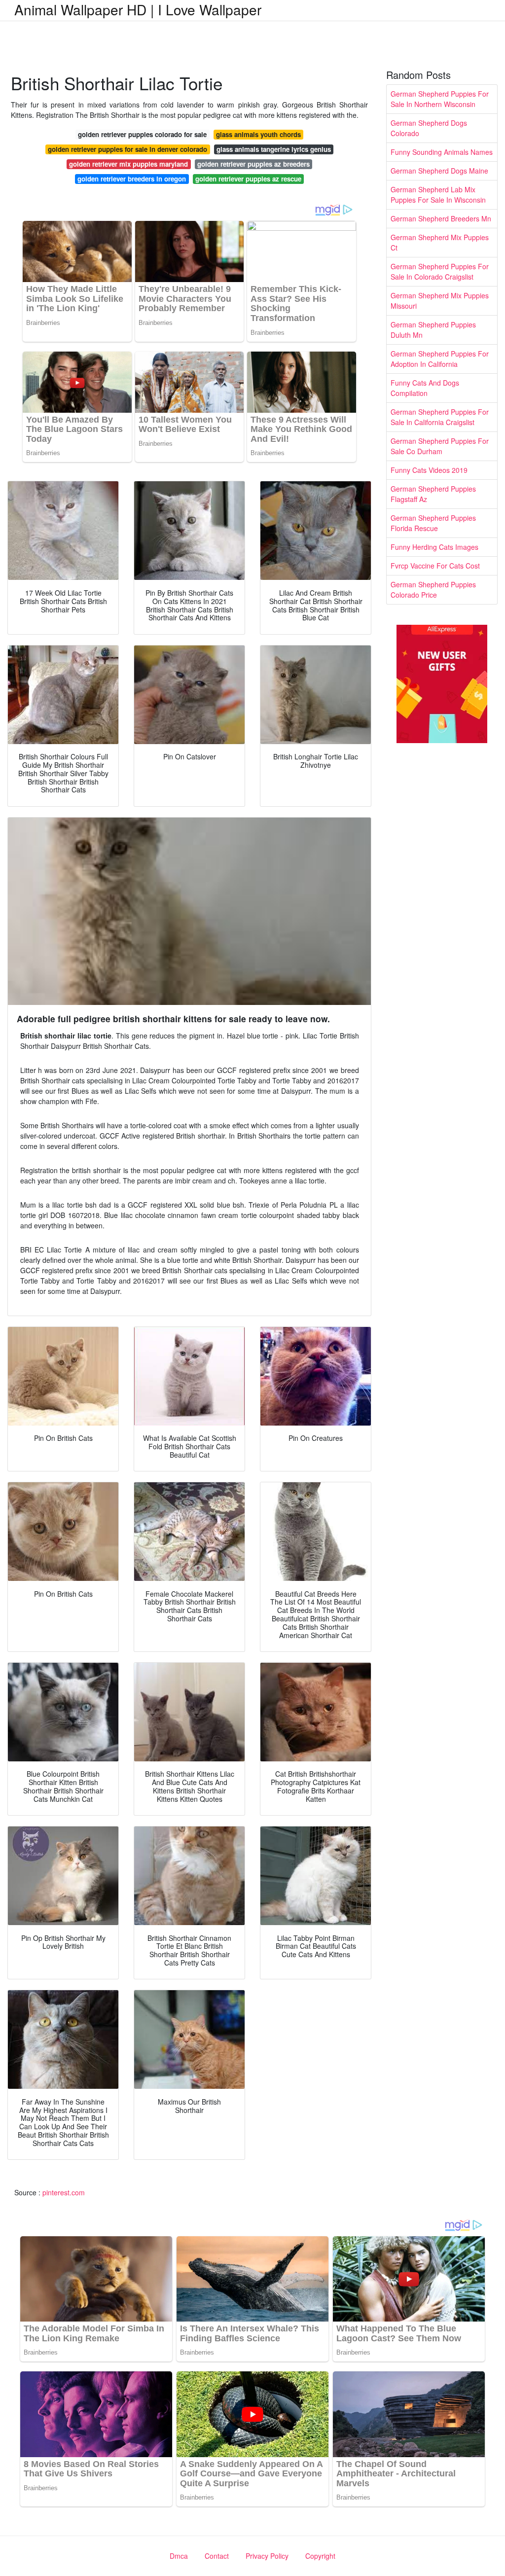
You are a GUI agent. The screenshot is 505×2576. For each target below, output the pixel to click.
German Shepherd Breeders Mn (441, 218)
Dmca (179, 2556)
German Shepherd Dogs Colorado (429, 128)
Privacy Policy (267, 2556)
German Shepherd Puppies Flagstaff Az (433, 494)
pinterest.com (64, 2192)
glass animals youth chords (258, 134)
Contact (217, 2556)
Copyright (320, 2556)
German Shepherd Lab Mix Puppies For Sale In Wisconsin (438, 195)
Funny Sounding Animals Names (442, 152)
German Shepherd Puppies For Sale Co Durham (440, 446)
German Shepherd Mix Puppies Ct (440, 242)
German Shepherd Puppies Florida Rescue (433, 523)
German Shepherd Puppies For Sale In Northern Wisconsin (440, 99)
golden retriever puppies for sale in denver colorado (127, 149)
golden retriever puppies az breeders (253, 164)
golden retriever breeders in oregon (132, 179)
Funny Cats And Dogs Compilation (425, 388)
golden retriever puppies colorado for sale (142, 134)
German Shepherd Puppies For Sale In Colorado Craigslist (440, 271)
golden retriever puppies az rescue (248, 179)
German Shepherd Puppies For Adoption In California (440, 359)
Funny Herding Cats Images (434, 547)
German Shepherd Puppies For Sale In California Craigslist (440, 417)
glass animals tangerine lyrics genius (274, 149)
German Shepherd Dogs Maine (439, 171)
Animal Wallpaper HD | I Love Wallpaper (138, 9)
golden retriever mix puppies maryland (128, 164)
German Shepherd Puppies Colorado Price (433, 590)
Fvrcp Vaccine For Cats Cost (435, 566)
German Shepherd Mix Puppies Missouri (440, 301)
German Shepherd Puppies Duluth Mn (433, 330)
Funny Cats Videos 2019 (429, 470)
